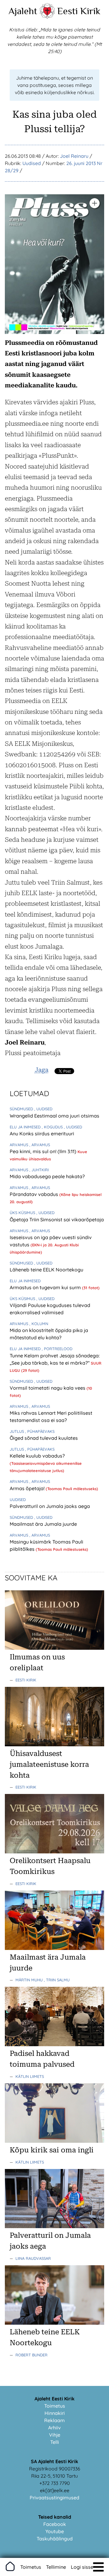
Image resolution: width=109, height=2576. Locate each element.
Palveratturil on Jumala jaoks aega (50, 1506)
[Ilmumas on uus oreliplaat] (54, 1648)
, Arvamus (40, 1145)
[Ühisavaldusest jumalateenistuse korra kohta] (54, 1744)
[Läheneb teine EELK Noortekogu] (54, 2323)
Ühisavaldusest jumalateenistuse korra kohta (49, 1764)
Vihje (55, 2435)
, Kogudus (53, 1127)
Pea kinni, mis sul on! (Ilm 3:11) (44, 1151)
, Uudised (43, 1109)
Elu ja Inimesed (26, 1127)
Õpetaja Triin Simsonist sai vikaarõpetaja (57, 1220)
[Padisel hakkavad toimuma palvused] (54, 2044)
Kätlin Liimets (30, 2076)
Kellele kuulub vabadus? (37, 1456)
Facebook (55, 2524)
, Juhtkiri (39, 1170)
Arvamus (20, 1145)
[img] (98, 2567)
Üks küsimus (23, 1213)
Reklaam (54, 2420)
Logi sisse (82, 2567)
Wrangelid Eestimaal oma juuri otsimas (54, 1116)
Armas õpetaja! (28, 1488)
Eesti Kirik (79, 11)
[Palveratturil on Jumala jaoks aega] (54, 2226)
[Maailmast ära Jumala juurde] (54, 1948)
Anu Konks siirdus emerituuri (42, 1134)
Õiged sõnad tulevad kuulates (44, 1438)
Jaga (42, 1070)
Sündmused (22, 1109)
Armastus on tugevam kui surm (46, 1287)
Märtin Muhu (30, 1980)
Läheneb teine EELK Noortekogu (46, 1270)
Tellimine (56, 2567)
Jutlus (17, 1431)
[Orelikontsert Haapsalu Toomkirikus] (54, 1852)
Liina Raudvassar (33, 2258)
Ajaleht (23, 11)
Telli (55, 2442)
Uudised (32, 163)
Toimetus (55, 2406)
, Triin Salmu (57, 1980)
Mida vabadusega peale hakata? (47, 1176)
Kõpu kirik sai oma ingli (52, 2150)
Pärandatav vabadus (35, 1194)
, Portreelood (57, 1349)
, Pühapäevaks (40, 1431)
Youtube (55, 2531)
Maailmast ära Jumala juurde (43, 1524)
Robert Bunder (31, 2355)
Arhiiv (54, 2428)
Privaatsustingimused (54, 2498)
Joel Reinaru (74, 156)
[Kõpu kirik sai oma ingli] (54, 2141)
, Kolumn (39, 1324)
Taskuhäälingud (55, 2539)
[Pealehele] (47, 17)
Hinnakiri (55, 2413)
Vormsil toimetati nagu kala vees (48, 1388)
